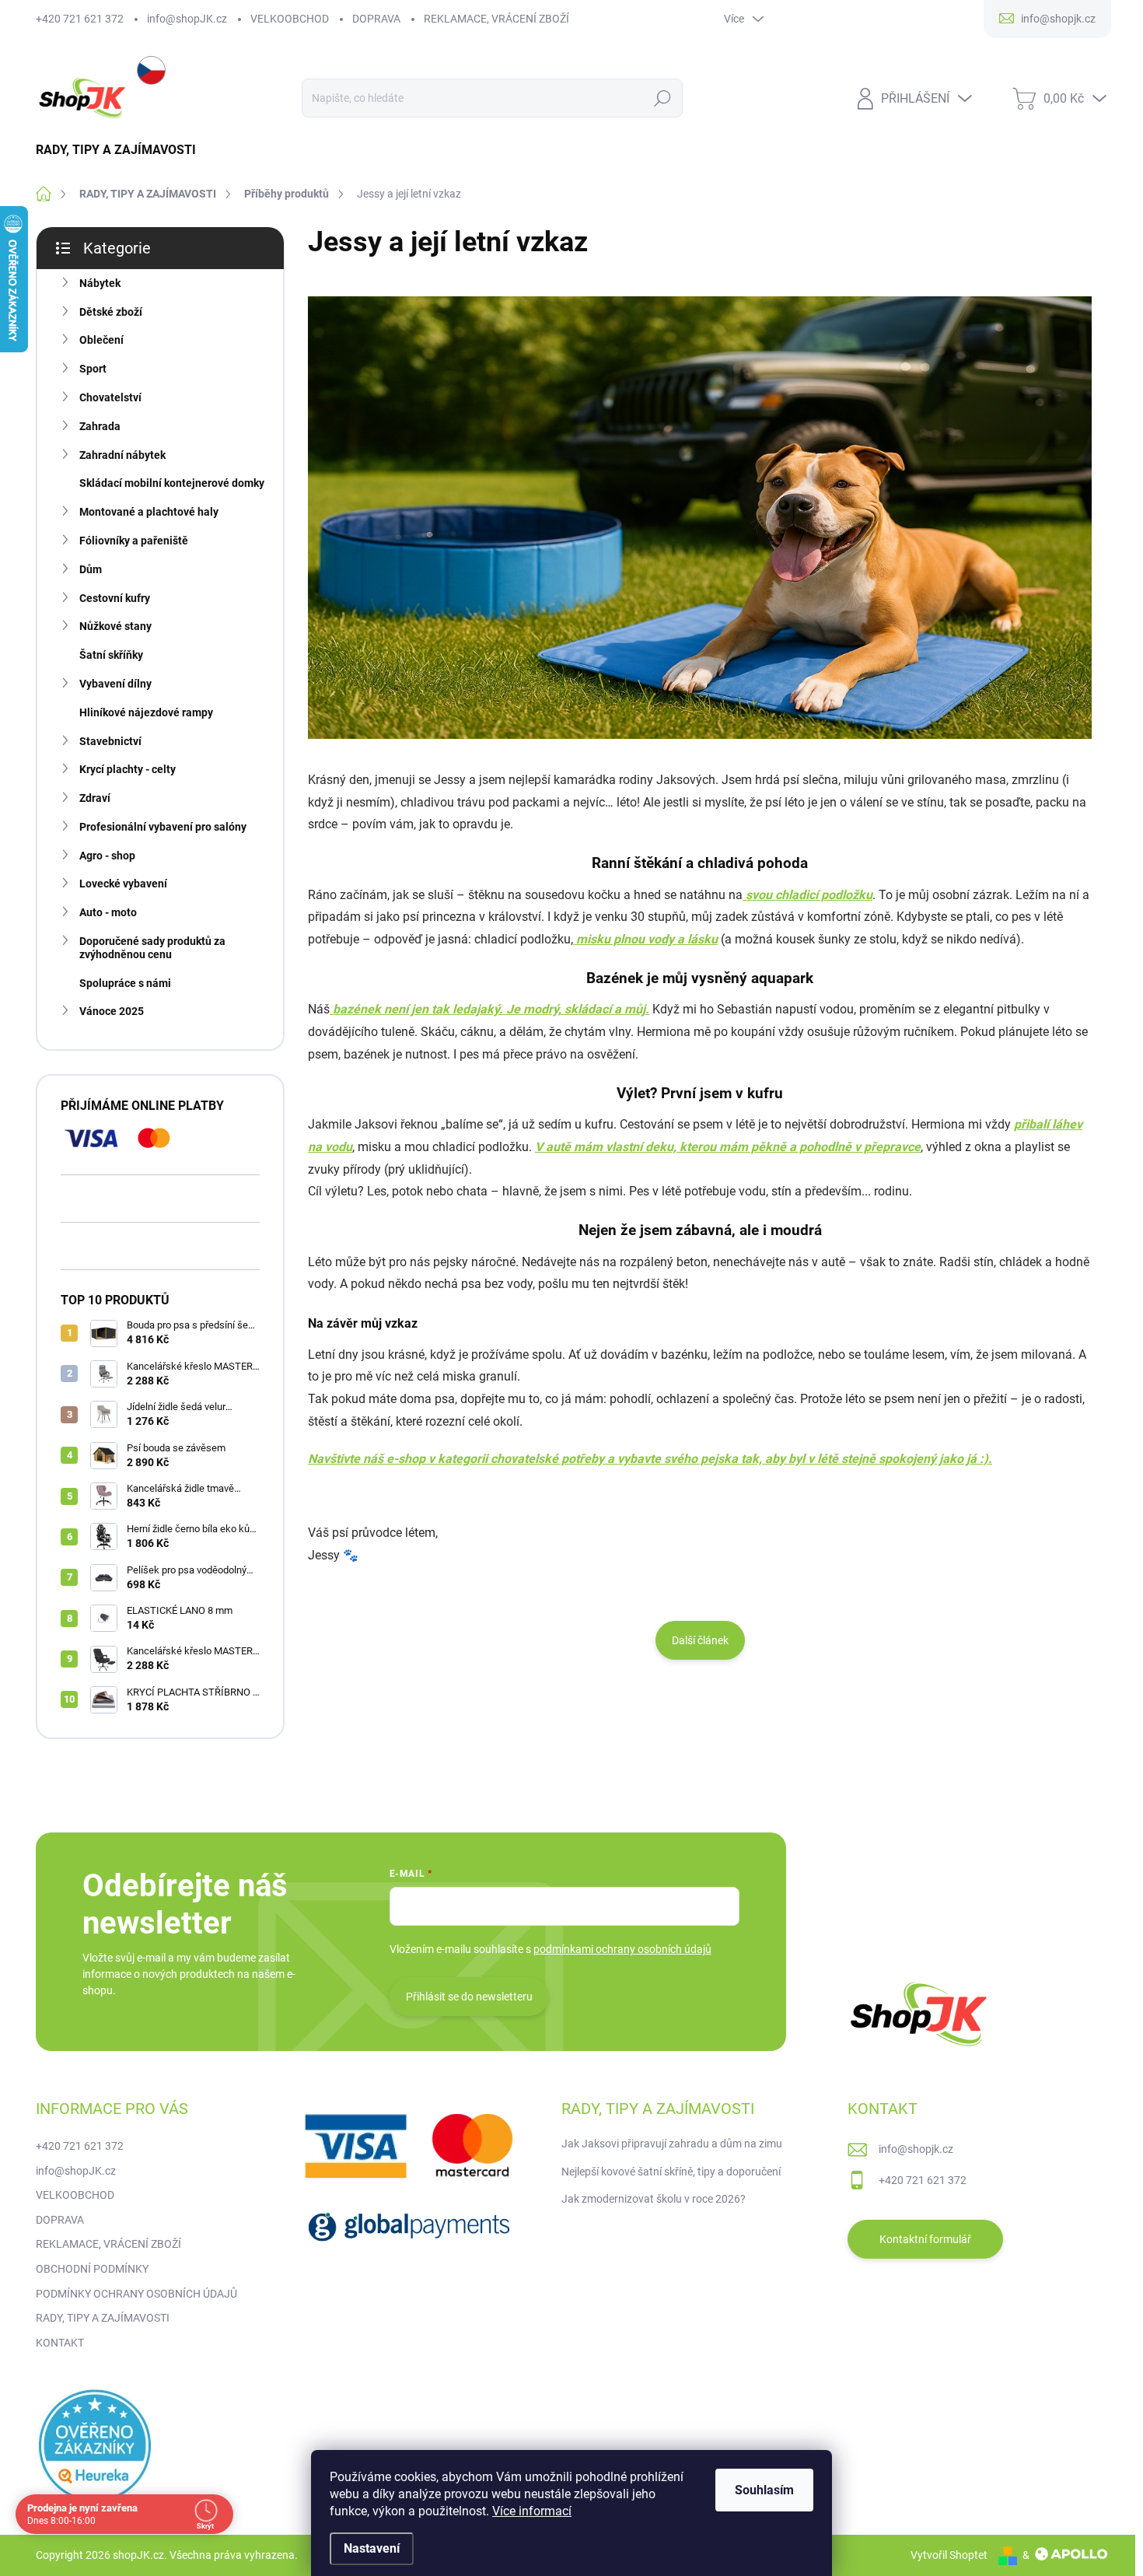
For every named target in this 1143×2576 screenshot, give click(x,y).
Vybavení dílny (115, 684)
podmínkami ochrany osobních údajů (622, 1949)
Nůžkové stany (115, 626)
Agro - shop (107, 856)
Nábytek (100, 283)
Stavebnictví (110, 741)
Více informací (532, 2511)
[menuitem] (122, 150)
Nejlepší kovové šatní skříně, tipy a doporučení (671, 2172)
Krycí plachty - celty (128, 769)
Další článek (700, 1640)
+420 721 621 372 (80, 19)
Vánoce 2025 (112, 1011)
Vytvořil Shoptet (949, 2555)
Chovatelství (110, 397)
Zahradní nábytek (122, 455)
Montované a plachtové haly (149, 512)
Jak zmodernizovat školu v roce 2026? (654, 2199)
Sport (93, 369)
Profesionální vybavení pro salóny (163, 827)
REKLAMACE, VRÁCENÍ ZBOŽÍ (496, 19)
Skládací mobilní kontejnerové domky (172, 483)
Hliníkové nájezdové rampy (146, 712)
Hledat (662, 98)
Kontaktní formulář (925, 2239)
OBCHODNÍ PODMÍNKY (92, 2269)
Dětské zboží (111, 312)
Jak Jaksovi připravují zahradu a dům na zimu (672, 2144)
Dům (91, 569)
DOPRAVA (376, 19)
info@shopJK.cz (187, 19)
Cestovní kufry (115, 598)
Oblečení (101, 340)
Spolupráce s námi (125, 983)
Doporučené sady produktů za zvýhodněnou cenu (152, 948)
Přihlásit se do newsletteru (469, 1997)
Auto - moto (108, 912)
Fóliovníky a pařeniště (134, 541)
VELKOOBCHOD (290, 19)
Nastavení (372, 2548)
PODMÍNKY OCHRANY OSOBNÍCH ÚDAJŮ (136, 2294)
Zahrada (100, 426)
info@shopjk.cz (916, 2149)
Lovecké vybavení (123, 884)
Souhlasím (764, 2490)
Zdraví (95, 798)
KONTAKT (60, 2343)
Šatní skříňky (111, 655)
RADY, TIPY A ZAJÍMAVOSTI (103, 2318)
